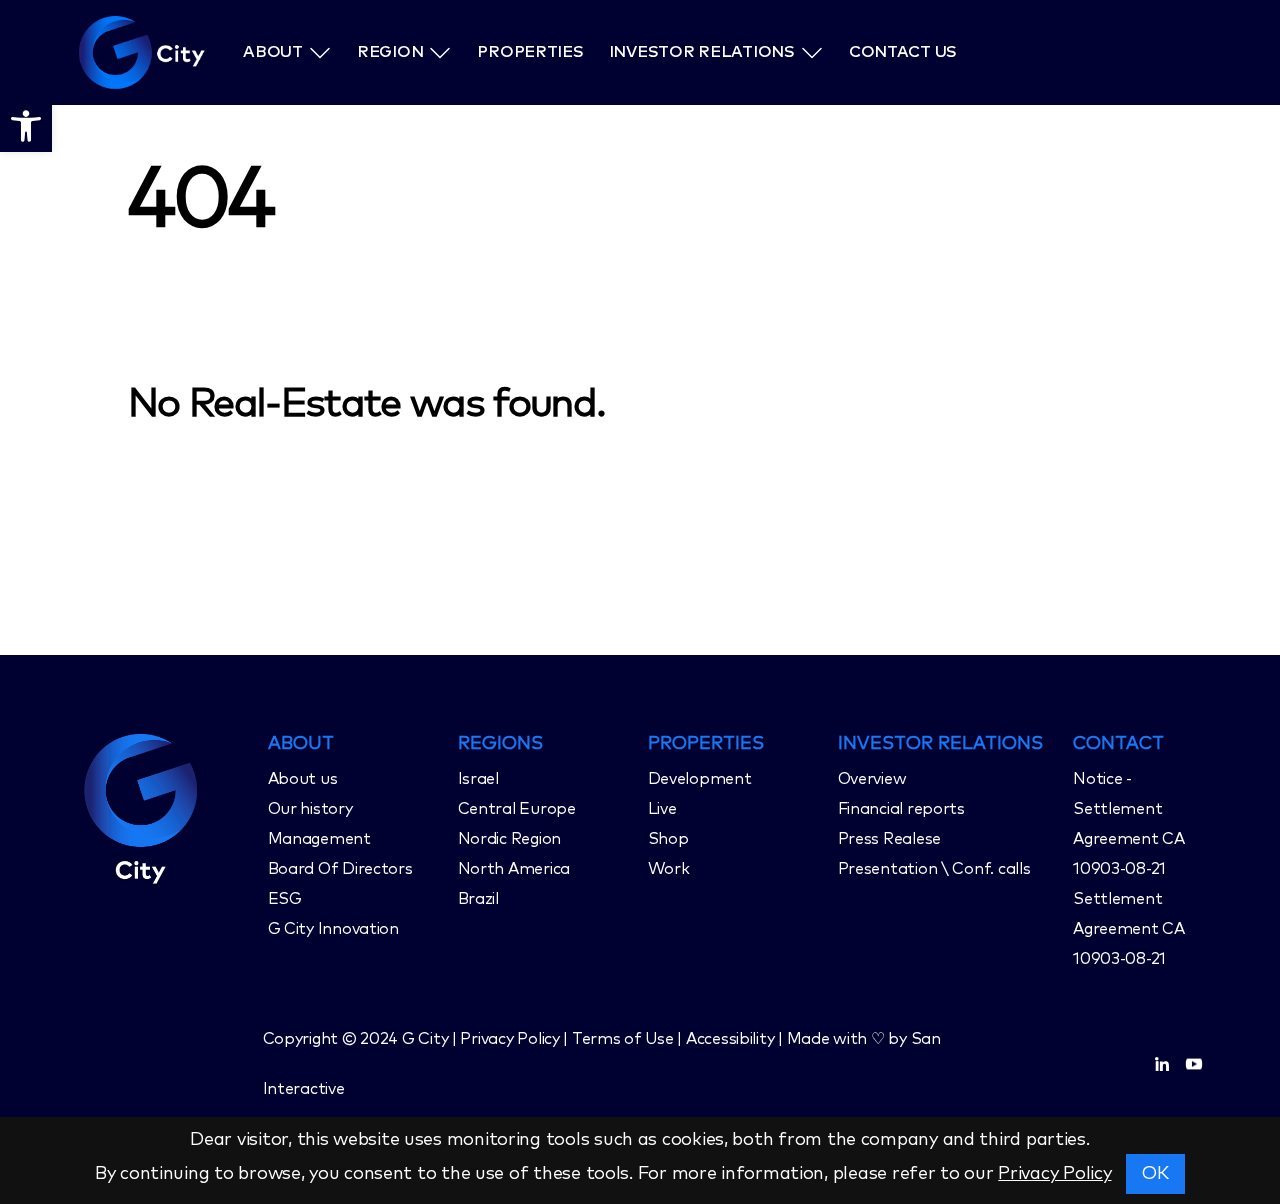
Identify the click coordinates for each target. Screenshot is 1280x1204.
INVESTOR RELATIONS (940, 744)
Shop (668, 839)
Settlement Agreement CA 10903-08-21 (1129, 929)
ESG (285, 899)
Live (662, 809)
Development (700, 779)
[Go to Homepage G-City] (165, 806)
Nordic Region (510, 839)
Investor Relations (702, 52)
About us (303, 779)
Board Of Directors (340, 869)
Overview (872, 779)
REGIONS (500, 744)
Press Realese (890, 839)
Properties (530, 52)
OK (1156, 1174)
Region (390, 52)
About (273, 52)
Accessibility (730, 1039)
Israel (478, 779)
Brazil (478, 899)
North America (514, 869)
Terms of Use (623, 1039)
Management (319, 839)
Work (669, 869)
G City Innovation (333, 929)
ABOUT (301, 744)
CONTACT (1118, 744)
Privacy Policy (1054, 1174)
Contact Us (903, 52)
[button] (26, 126)
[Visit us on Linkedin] (1162, 1064)
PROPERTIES (706, 744)
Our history (310, 809)
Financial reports (901, 809)
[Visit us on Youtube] (1194, 1064)
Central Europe (517, 809)
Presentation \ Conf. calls (934, 869)
